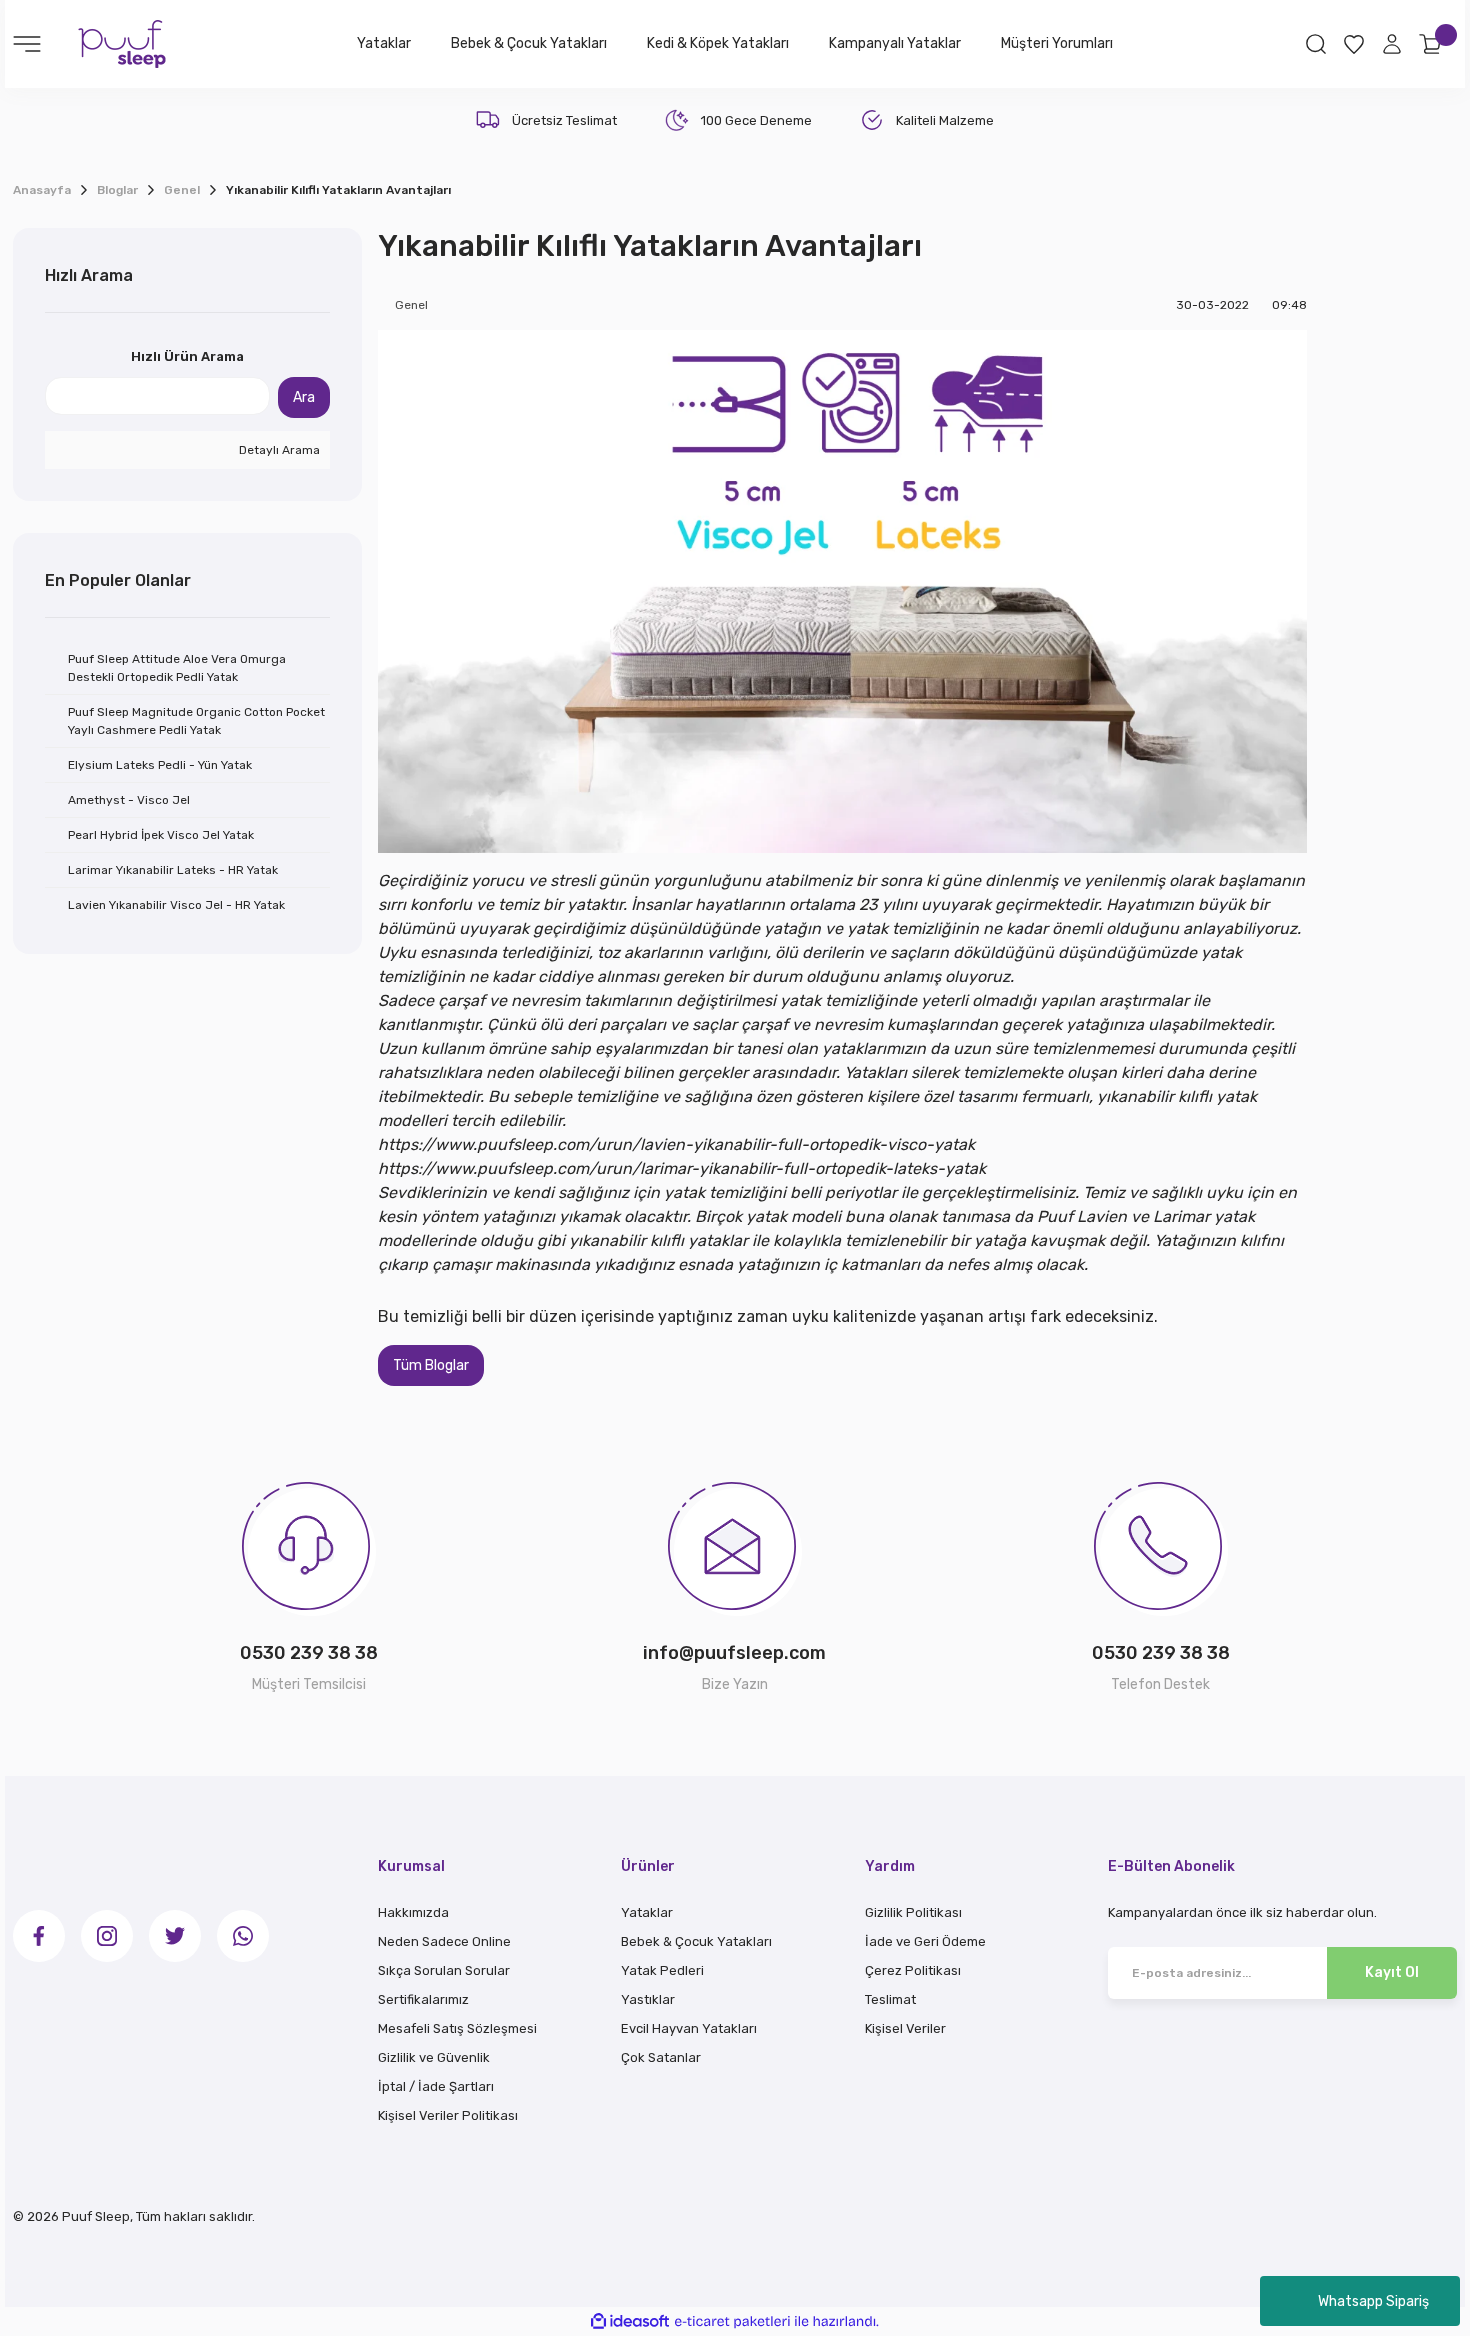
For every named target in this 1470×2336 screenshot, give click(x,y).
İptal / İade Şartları (436, 2086)
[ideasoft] (630, 2321)
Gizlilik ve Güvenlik (434, 2057)
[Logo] (122, 43)
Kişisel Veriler (905, 2028)
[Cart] (1430, 44)
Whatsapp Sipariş (1373, 2301)
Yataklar (647, 1912)
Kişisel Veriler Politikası (448, 2115)
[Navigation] (27, 44)
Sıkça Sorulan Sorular (444, 1970)
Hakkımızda (413, 1912)
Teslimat (890, 1999)
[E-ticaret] (732, 2321)
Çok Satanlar (661, 2057)
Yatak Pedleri (662, 1970)
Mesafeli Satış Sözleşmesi (457, 2028)
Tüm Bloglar (431, 1365)
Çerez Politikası (913, 1970)
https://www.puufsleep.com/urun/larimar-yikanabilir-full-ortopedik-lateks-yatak (682, 1168)
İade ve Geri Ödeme (925, 1941)
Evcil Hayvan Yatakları (689, 2028)
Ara (304, 397)
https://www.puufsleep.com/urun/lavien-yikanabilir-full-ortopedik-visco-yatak (676, 1144)
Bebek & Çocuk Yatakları (696, 1941)
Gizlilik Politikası (913, 1912)
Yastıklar (648, 1999)
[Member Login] (1392, 44)
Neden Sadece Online (444, 1941)
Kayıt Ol (1392, 1972)
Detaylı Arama (278, 450)
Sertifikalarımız (423, 1999)
